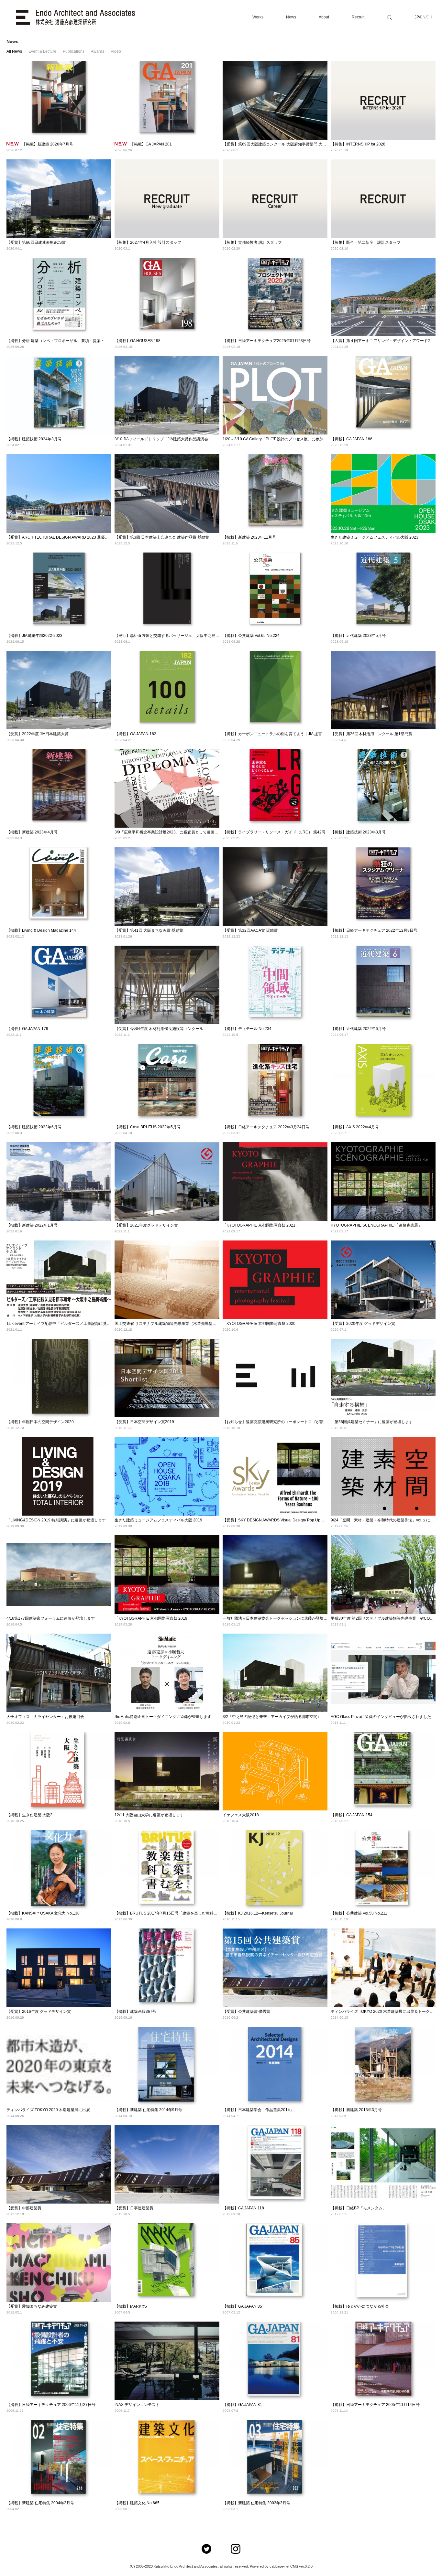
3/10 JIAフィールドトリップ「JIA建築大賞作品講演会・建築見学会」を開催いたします (190, 439)
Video (116, 51)
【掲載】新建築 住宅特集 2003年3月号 (256, 2503)
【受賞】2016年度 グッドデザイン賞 (39, 2012)
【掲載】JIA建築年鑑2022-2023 (34, 636)
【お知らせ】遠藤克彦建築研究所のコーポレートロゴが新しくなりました (287, 1422)
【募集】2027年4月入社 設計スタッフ (148, 242)
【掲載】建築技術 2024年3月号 (34, 439)
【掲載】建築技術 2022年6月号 (34, 1127)
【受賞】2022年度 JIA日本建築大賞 (38, 734)
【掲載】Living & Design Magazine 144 (41, 930)
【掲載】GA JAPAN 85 (242, 2306)
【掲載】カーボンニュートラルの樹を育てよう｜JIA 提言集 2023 (279, 734)
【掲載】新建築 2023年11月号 (249, 537)
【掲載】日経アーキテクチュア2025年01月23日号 (267, 341)
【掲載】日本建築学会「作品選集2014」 (258, 2110)
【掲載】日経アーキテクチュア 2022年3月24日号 (266, 1127)
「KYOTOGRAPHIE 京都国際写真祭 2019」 (153, 1618)
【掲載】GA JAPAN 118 (243, 2208)
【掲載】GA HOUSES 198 (138, 341)
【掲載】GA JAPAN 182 (135, 734)
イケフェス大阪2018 (241, 1815)
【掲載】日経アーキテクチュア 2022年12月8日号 (374, 930)
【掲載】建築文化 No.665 (137, 2503)
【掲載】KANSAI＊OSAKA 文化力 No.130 (43, 1913)
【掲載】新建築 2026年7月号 (48, 144)
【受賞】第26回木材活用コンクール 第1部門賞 (371, 734)
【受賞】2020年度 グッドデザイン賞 (363, 1324)
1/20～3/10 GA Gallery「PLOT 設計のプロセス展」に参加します (279, 439)
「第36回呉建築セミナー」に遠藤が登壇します (372, 1422)
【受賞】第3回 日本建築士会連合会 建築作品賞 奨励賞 (162, 537)
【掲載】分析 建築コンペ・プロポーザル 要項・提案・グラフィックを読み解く (77, 341)
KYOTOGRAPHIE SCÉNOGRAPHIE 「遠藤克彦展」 (376, 1225)
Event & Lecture (42, 51)
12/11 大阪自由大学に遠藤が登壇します (149, 1815)
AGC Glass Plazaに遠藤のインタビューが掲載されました (381, 1717)
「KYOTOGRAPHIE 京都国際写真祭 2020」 (261, 1324)
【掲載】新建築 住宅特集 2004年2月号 (40, 2503)
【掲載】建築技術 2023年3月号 (358, 832)
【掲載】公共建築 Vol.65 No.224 (251, 636)
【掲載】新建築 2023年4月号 (32, 832)
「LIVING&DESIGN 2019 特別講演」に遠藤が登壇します (56, 1520)
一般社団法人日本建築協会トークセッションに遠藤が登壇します (279, 1618)
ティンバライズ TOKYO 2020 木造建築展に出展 (48, 2110)
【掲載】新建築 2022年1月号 (32, 1225)
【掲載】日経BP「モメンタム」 (359, 2208)
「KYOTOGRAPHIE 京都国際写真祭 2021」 (261, 1225)
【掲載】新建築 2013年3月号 (356, 2110)
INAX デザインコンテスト (137, 2405)
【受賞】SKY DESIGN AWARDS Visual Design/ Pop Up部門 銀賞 (280, 1520)
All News (14, 51)
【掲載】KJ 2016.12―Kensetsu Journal (258, 1913)
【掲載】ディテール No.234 (247, 1029)
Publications (74, 51)
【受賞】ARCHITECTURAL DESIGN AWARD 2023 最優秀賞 (60, 537)
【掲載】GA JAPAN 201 (151, 144)
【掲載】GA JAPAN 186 (352, 439)
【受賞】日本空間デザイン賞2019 (144, 1422)
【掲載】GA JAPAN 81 (242, 2405)
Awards (98, 51)
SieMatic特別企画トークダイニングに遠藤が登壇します (163, 1717)
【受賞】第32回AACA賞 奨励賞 (250, 930)
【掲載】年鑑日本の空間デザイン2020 (40, 1422)
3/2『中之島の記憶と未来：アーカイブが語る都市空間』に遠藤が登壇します (289, 1717)
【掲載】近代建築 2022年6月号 (358, 1029)
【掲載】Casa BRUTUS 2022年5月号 (148, 1127)
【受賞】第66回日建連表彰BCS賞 (36, 242)
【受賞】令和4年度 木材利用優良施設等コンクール (159, 1029)
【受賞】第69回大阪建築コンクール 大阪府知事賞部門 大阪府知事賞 (282, 144)
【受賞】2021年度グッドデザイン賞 (146, 1225)
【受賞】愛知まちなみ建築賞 (32, 2306)
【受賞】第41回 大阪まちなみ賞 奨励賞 (149, 930)
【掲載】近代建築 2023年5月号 (358, 636)
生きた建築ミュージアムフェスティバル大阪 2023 (375, 537)
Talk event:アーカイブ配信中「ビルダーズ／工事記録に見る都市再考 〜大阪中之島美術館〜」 (88, 1324)
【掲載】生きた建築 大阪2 (29, 1815)
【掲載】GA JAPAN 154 (352, 1815)
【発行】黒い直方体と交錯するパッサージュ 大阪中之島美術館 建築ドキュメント (187, 636)
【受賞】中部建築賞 (24, 2208)
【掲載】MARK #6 (131, 2306)
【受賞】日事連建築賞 (134, 2208)
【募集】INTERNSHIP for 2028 (358, 144)
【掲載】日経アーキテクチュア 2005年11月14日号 (375, 2405)
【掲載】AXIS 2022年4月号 (355, 1127)
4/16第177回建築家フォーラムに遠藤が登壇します (51, 1618)
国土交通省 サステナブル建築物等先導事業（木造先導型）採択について (177, 1324)
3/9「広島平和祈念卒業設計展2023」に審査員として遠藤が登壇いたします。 (182, 832)
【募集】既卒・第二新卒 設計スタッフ (366, 242)
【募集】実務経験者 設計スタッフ (252, 242)
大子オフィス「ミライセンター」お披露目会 (45, 1717)
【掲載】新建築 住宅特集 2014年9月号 (148, 2110)
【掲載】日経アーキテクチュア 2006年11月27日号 (51, 2405)
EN (423, 17)
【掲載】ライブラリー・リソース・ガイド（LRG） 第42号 (274, 832)
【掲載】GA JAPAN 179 (27, 1029)
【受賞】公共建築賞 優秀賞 (246, 2012)
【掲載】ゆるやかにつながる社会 (360, 2306)
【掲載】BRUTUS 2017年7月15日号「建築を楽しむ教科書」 (168, 1913)
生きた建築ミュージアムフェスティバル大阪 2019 (158, 1520)
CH (429, 17)
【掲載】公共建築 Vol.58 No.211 (359, 1913)
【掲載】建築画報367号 (135, 2012)
